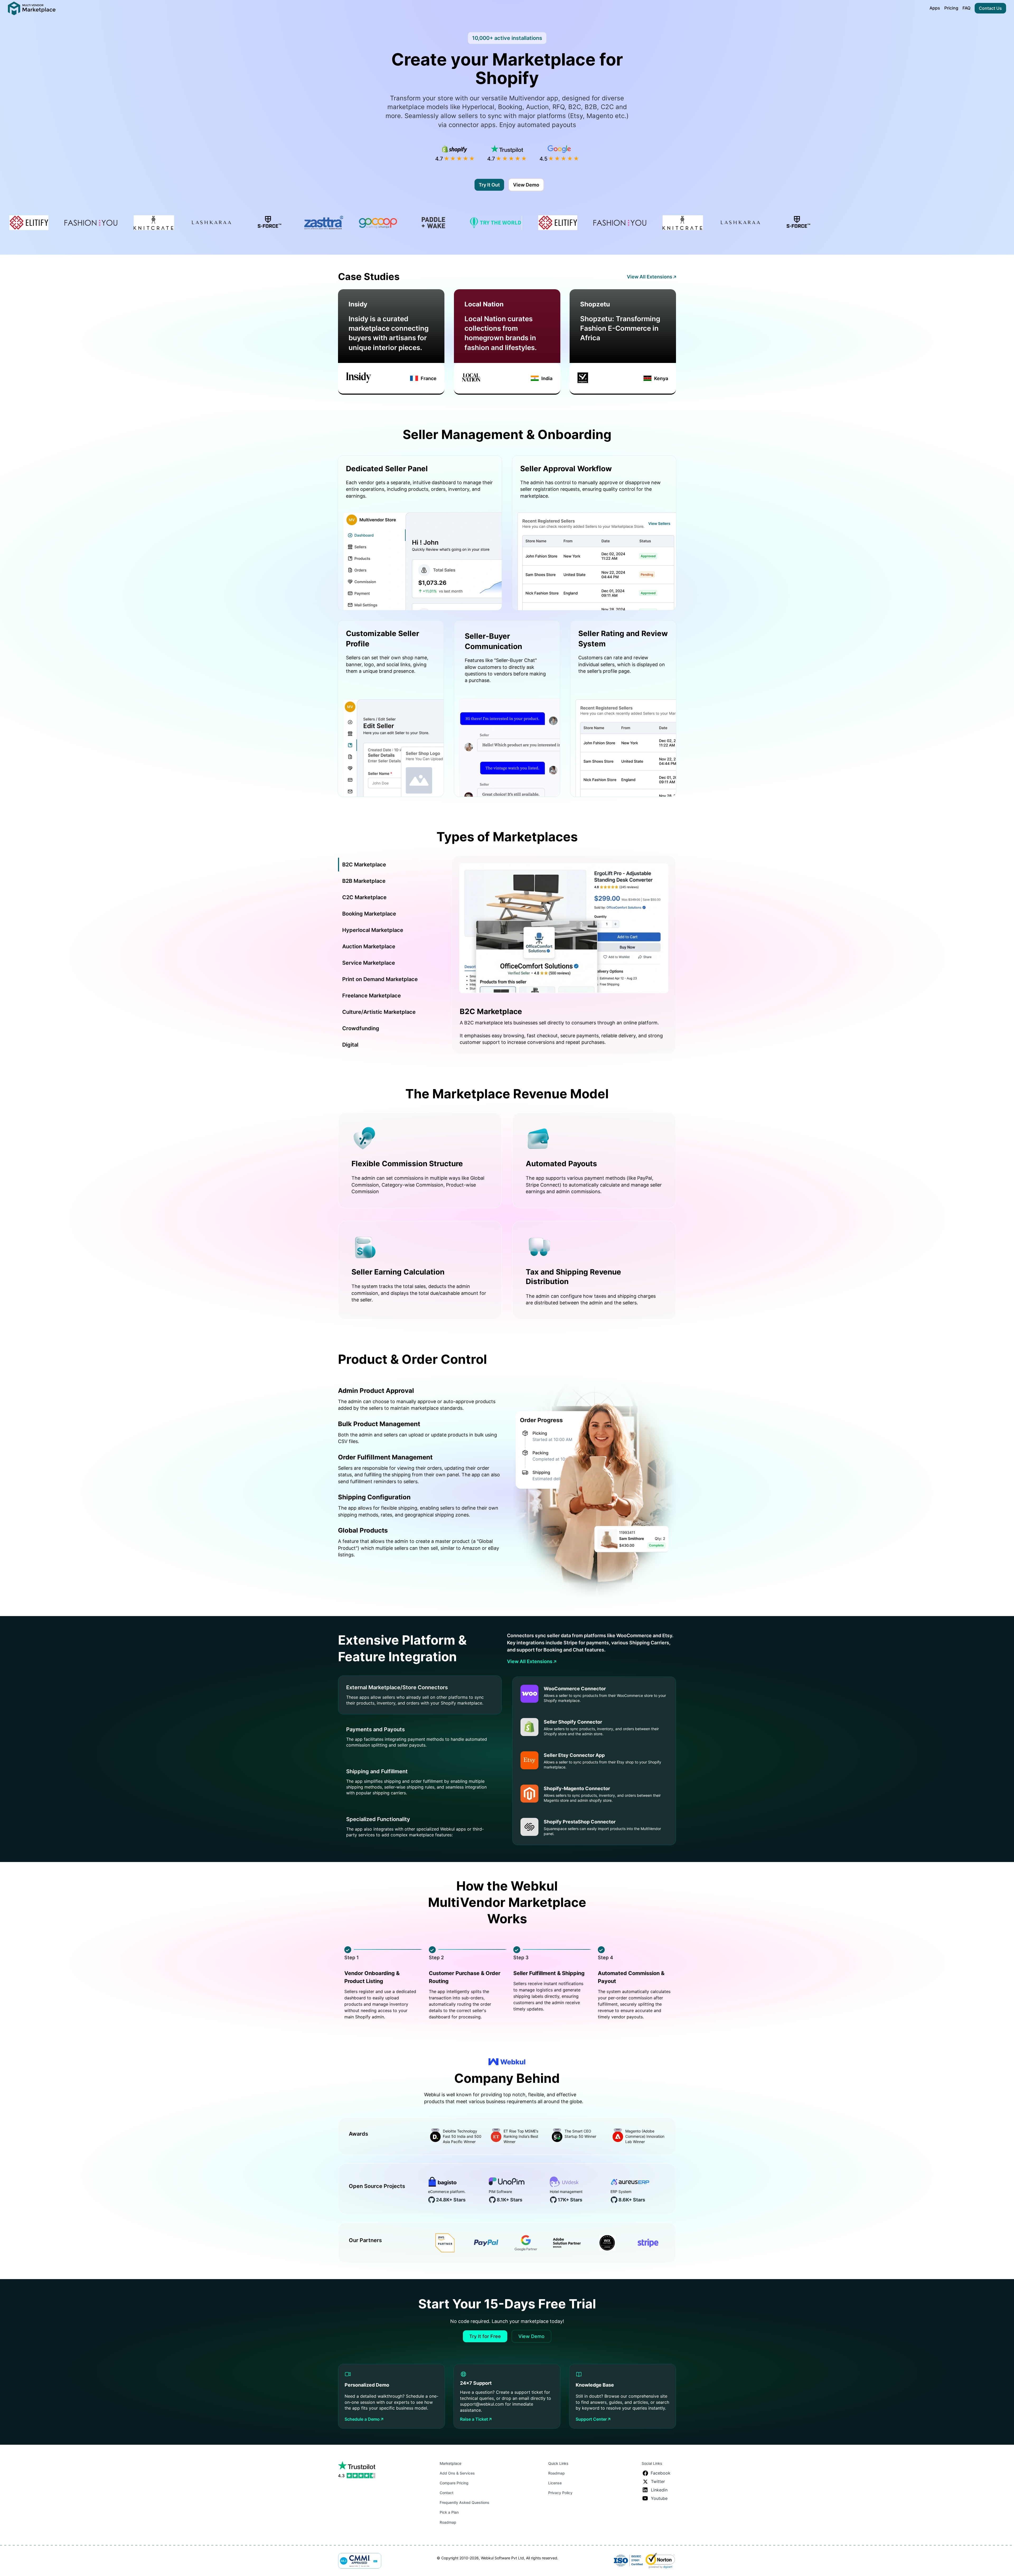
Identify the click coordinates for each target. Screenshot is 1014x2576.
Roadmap (448, 2522)
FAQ (966, 8)
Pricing (951, 8)
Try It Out (489, 185)
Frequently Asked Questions (464, 2502)
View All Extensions (650, 277)
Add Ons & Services (457, 2473)
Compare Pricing (454, 2483)
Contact (447, 2493)
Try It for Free (485, 2336)
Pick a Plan (449, 2512)
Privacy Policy (560, 2493)
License (555, 2483)
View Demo (526, 185)
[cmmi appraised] (360, 2561)
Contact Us (990, 8)
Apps (935, 8)
